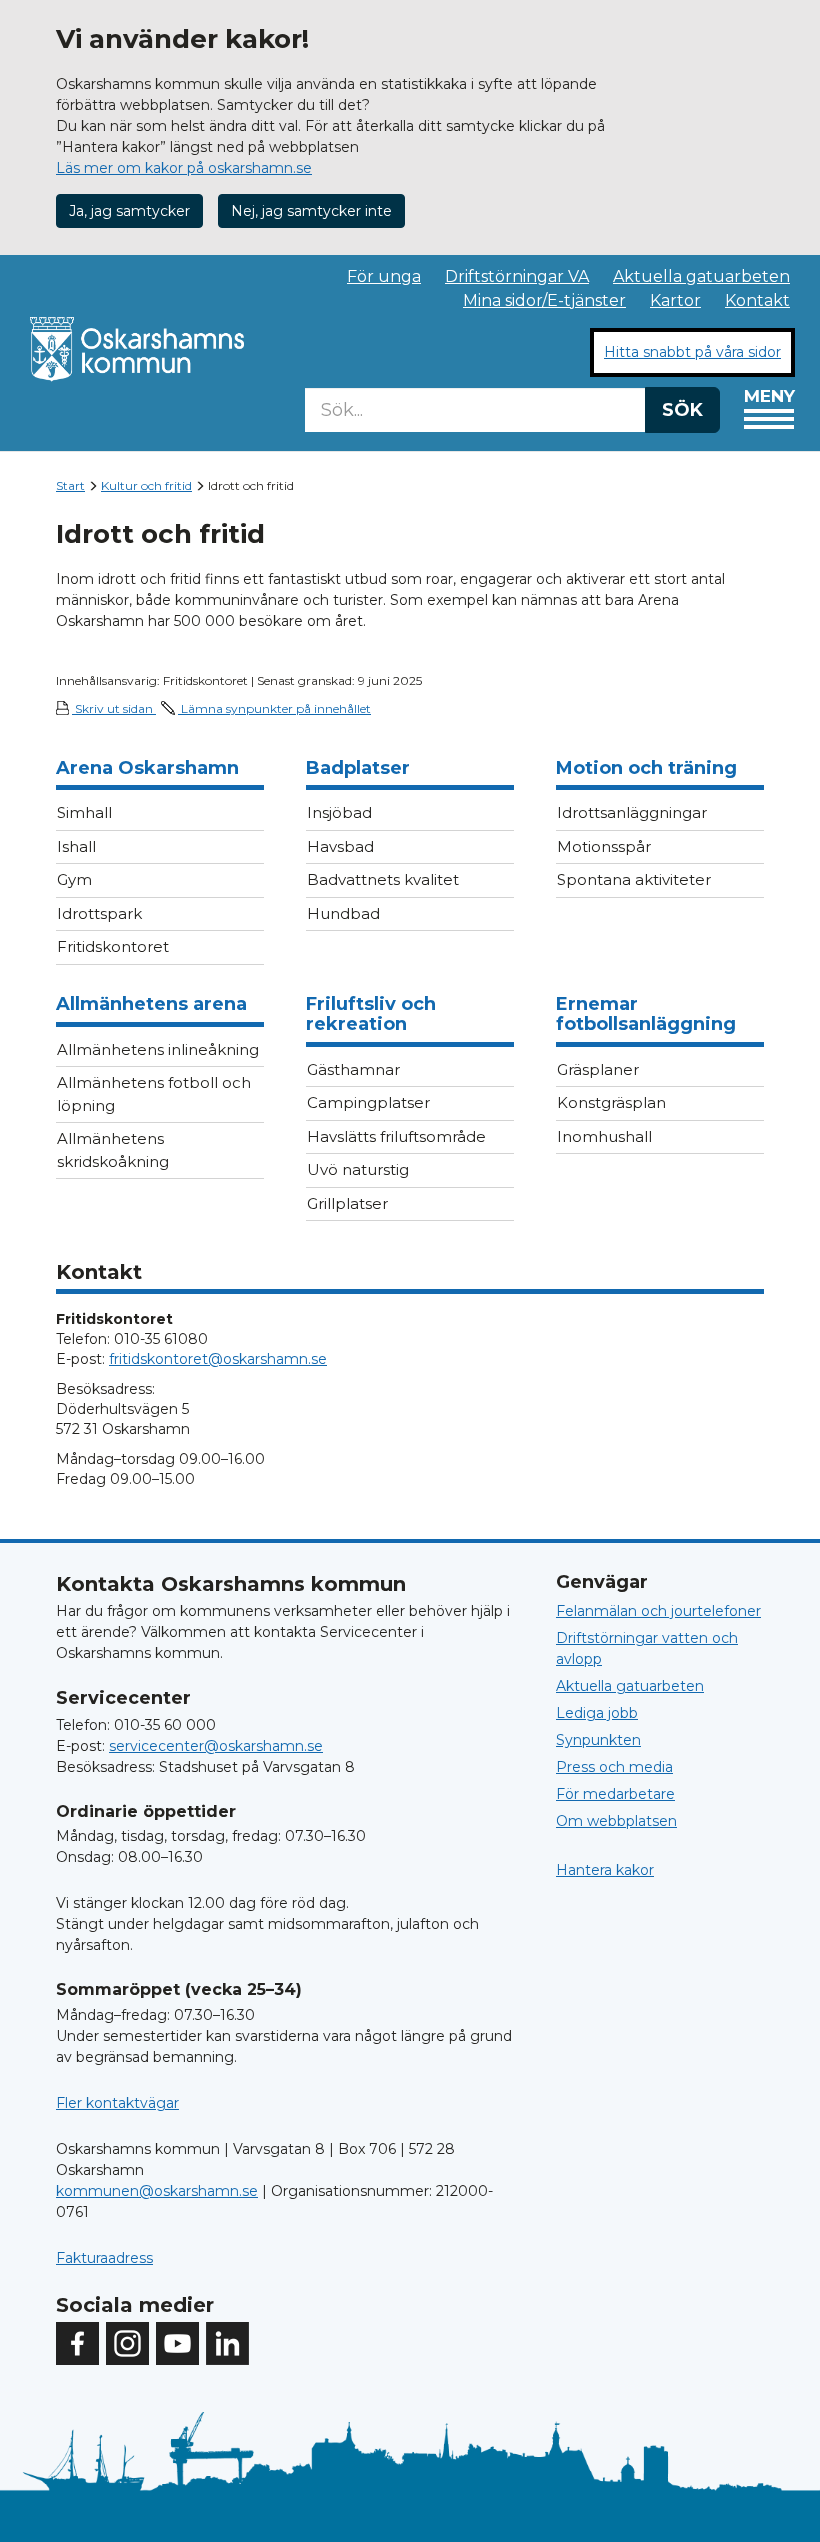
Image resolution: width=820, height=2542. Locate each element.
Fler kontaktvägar (117, 2103)
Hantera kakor (605, 1870)
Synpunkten (598, 1740)
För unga (384, 276)
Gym (74, 879)
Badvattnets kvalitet (383, 879)
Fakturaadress (104, 2258)
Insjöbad (339, 812)
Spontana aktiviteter (634, 879)
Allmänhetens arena (151, 1004)
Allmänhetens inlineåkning (158, 1049)
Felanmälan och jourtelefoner (658, 1611)
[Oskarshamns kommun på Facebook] (77, 2343)
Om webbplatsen (616, 1821)
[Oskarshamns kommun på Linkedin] (227, 2343)
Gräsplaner (598, 1069)
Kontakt (757, 300)
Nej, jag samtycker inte (311, 211)
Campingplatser (368, 1102)
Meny (769, 396)
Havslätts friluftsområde (396, 1136)
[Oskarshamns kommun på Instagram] (127, 2343)
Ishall (76, 846)
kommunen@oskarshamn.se (157, 2191)
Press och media (614, 1767)
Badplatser (358, 768)
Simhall (84, 812)
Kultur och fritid (146, 485)
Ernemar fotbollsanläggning (646, 1014)
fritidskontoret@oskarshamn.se (218, 1359)
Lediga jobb (597, 1713)
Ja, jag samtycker (129, 211)
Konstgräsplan (611, 1102)
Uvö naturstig (358, 1169)
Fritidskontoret (113, 946)
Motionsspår (604, 846)
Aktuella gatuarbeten (701, 276)
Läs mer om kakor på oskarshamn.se (184, 168)
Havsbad (340, 846)
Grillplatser (347, 1203)
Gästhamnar (353, 1069)
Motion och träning (646, 768)
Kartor (675, 300)
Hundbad (343, 913)
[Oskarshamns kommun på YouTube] (177, 2343)
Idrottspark (99, 913)
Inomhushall (604, 1136)
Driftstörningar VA (517, 276)
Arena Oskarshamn (147, 768)
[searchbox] (475, 410)
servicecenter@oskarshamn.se (216, 1746)
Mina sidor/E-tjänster (544, 300)
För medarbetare (615, 1794)
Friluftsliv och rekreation (371, 1014)
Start (70, 485)
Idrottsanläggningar (632, 812)
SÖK (682, 410)
